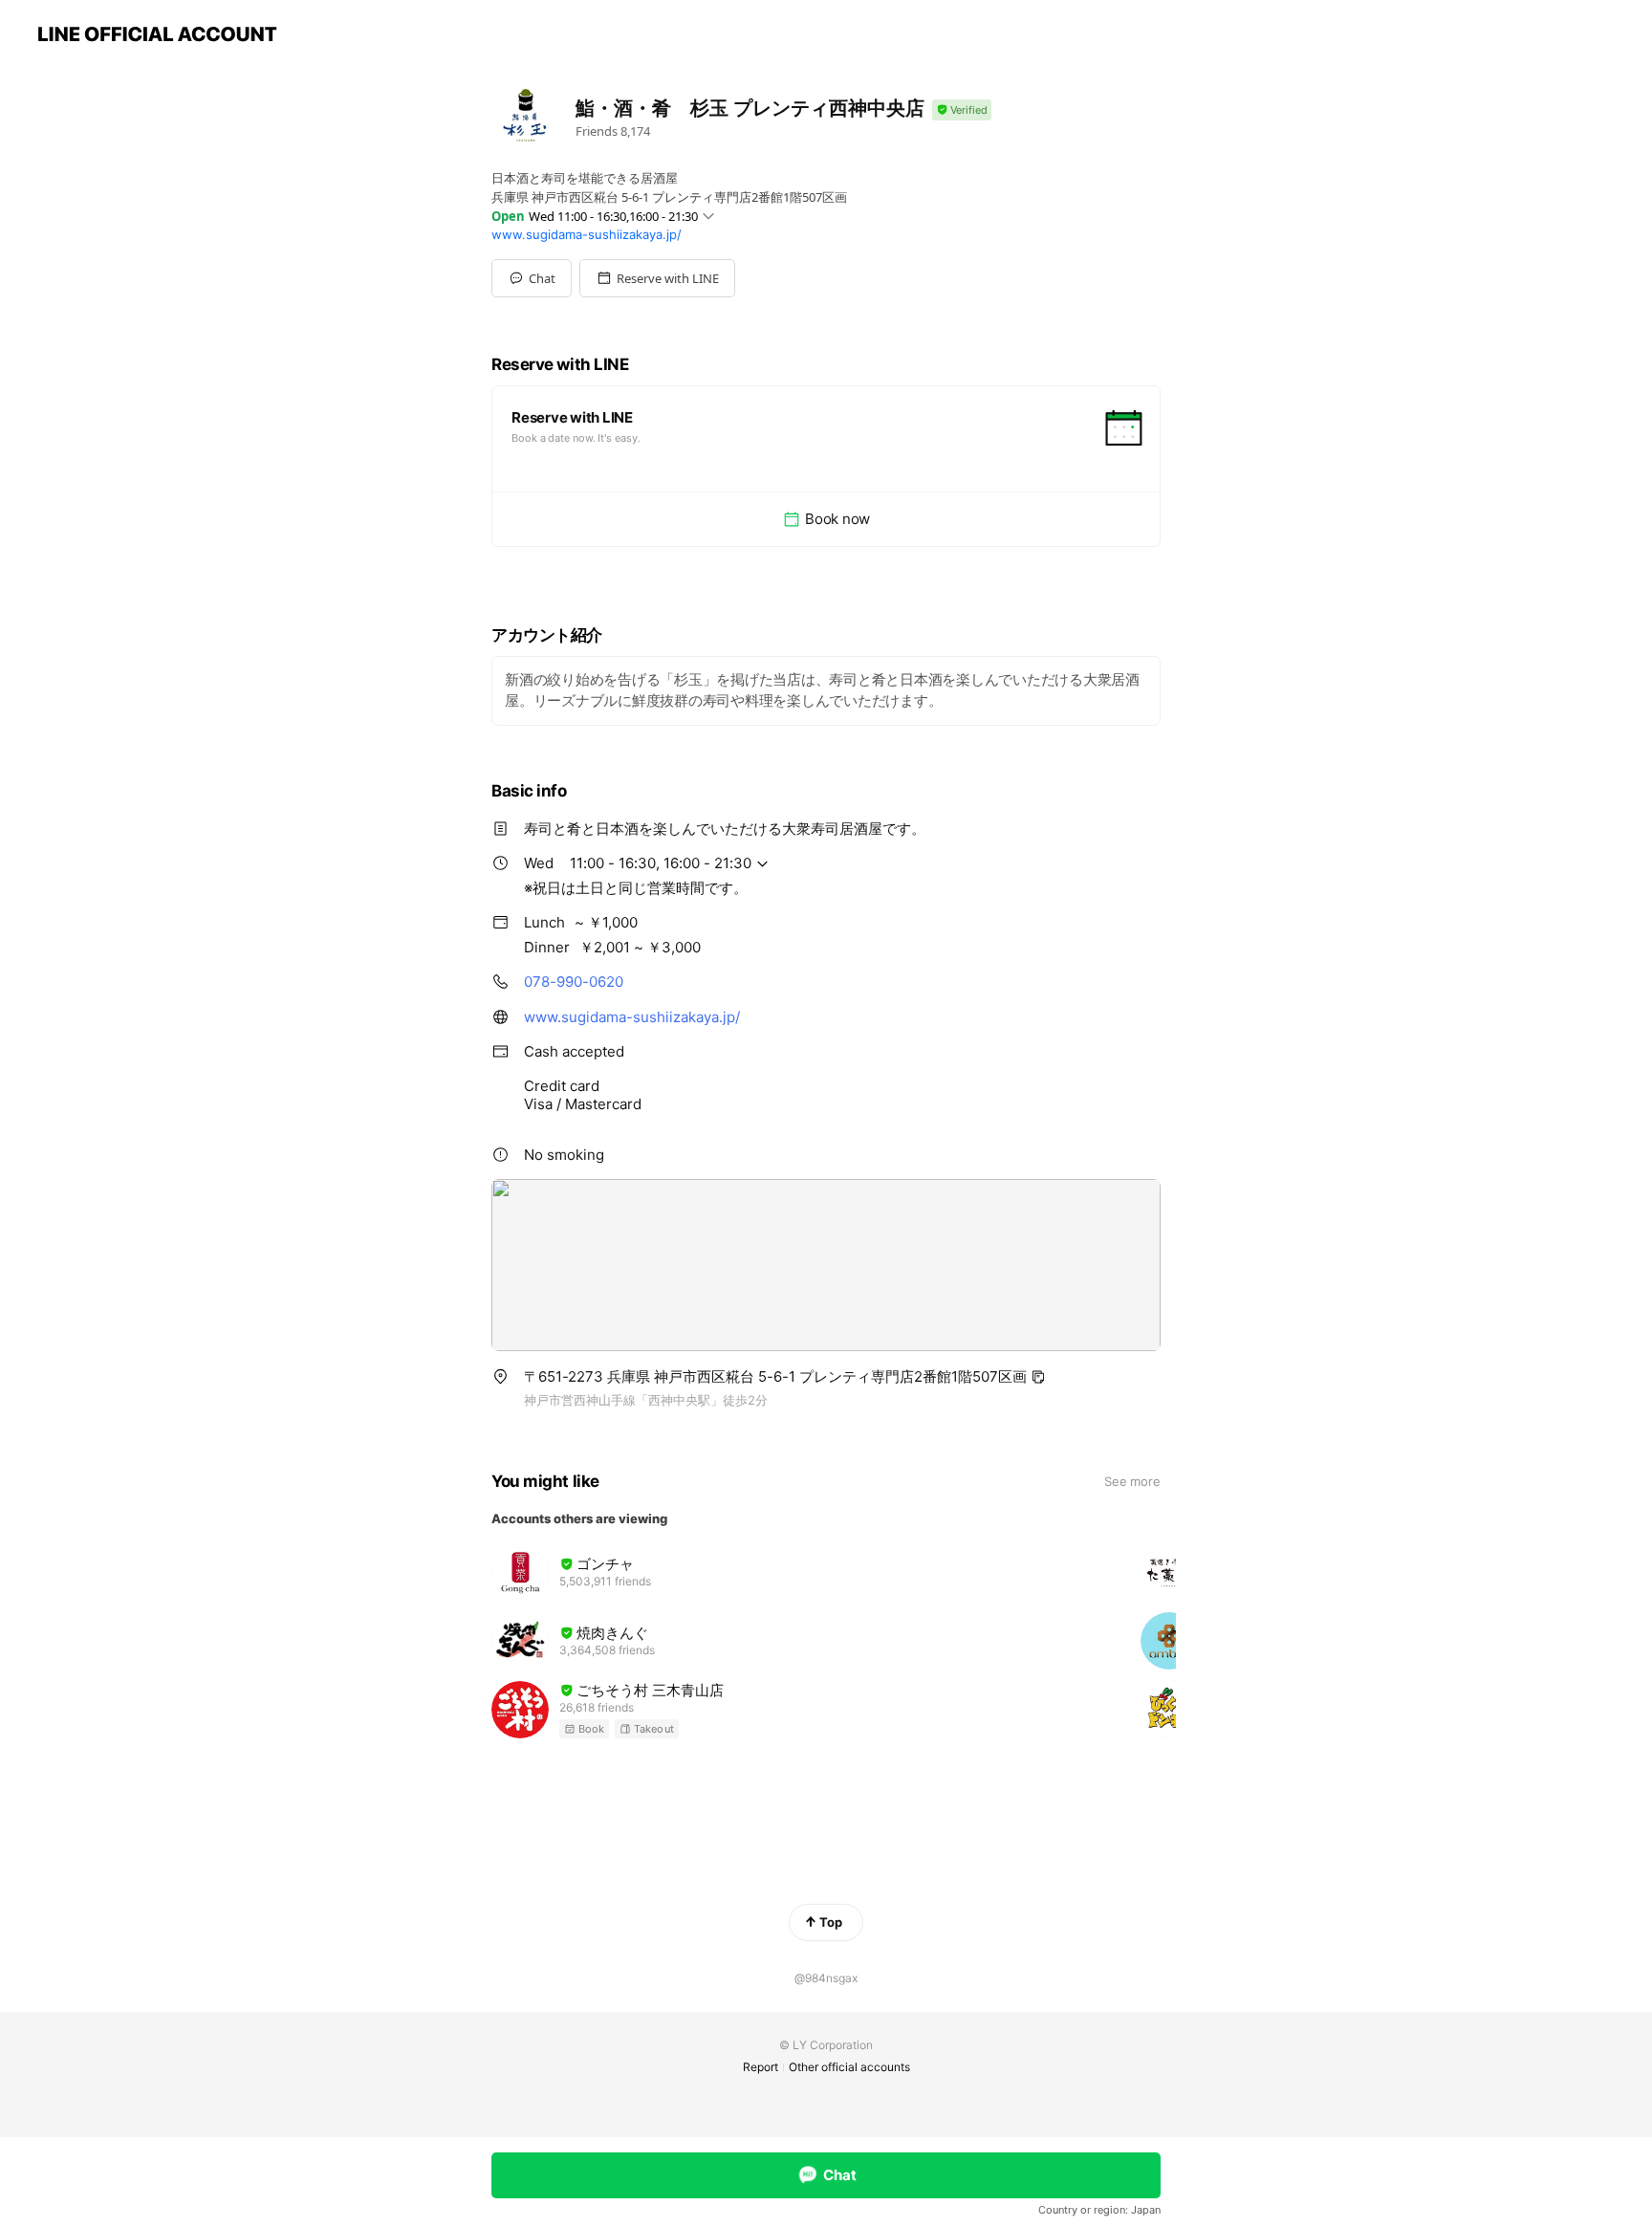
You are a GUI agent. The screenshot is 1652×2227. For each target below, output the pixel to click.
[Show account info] (962, 110)
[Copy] (1038, 1377)
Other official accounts (849, 2067)
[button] (657, 278)
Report (761, 2067)
